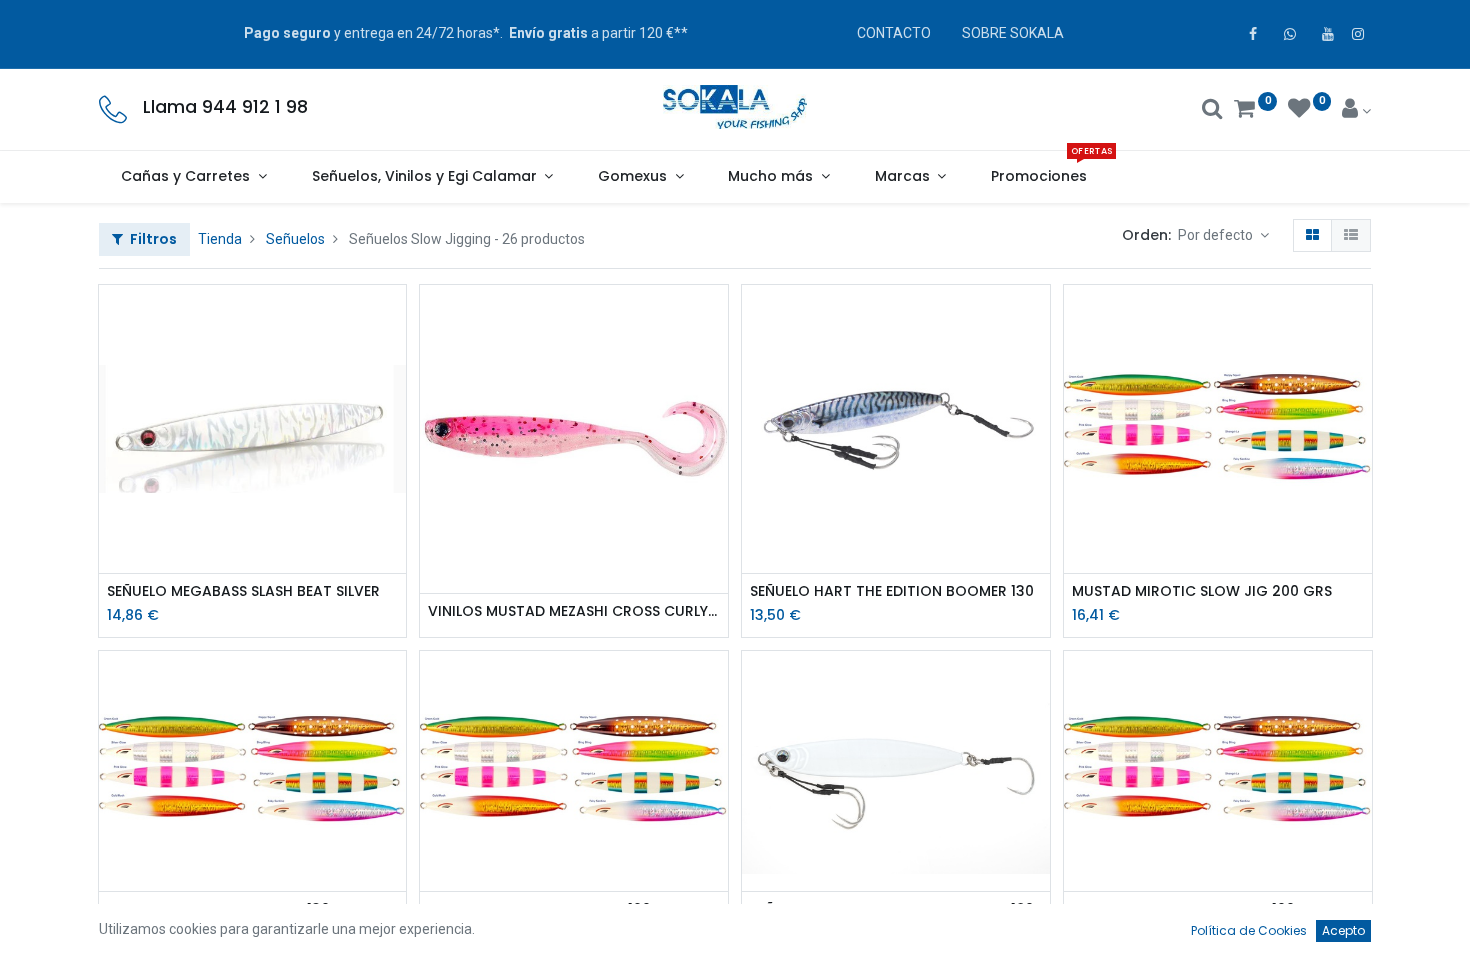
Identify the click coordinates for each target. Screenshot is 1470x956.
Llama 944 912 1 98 (225, 107)
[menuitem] (1039, 177)
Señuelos (295, 239)
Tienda (220, 239)
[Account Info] (1356, 111)
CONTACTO (894, 33)
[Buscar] (1212, 111)
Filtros (152, 239)
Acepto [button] (1343, 930)
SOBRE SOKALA (1013, 33)
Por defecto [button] (1217, 235)
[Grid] (1312, 236)
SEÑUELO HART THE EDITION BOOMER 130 (892, 591)
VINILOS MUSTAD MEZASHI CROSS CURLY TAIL (574, 611)
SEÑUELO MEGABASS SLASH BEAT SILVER (243, 591)
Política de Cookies (1249, 930)
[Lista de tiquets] (1351, 236)
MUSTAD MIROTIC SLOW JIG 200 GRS (1202, 591)
